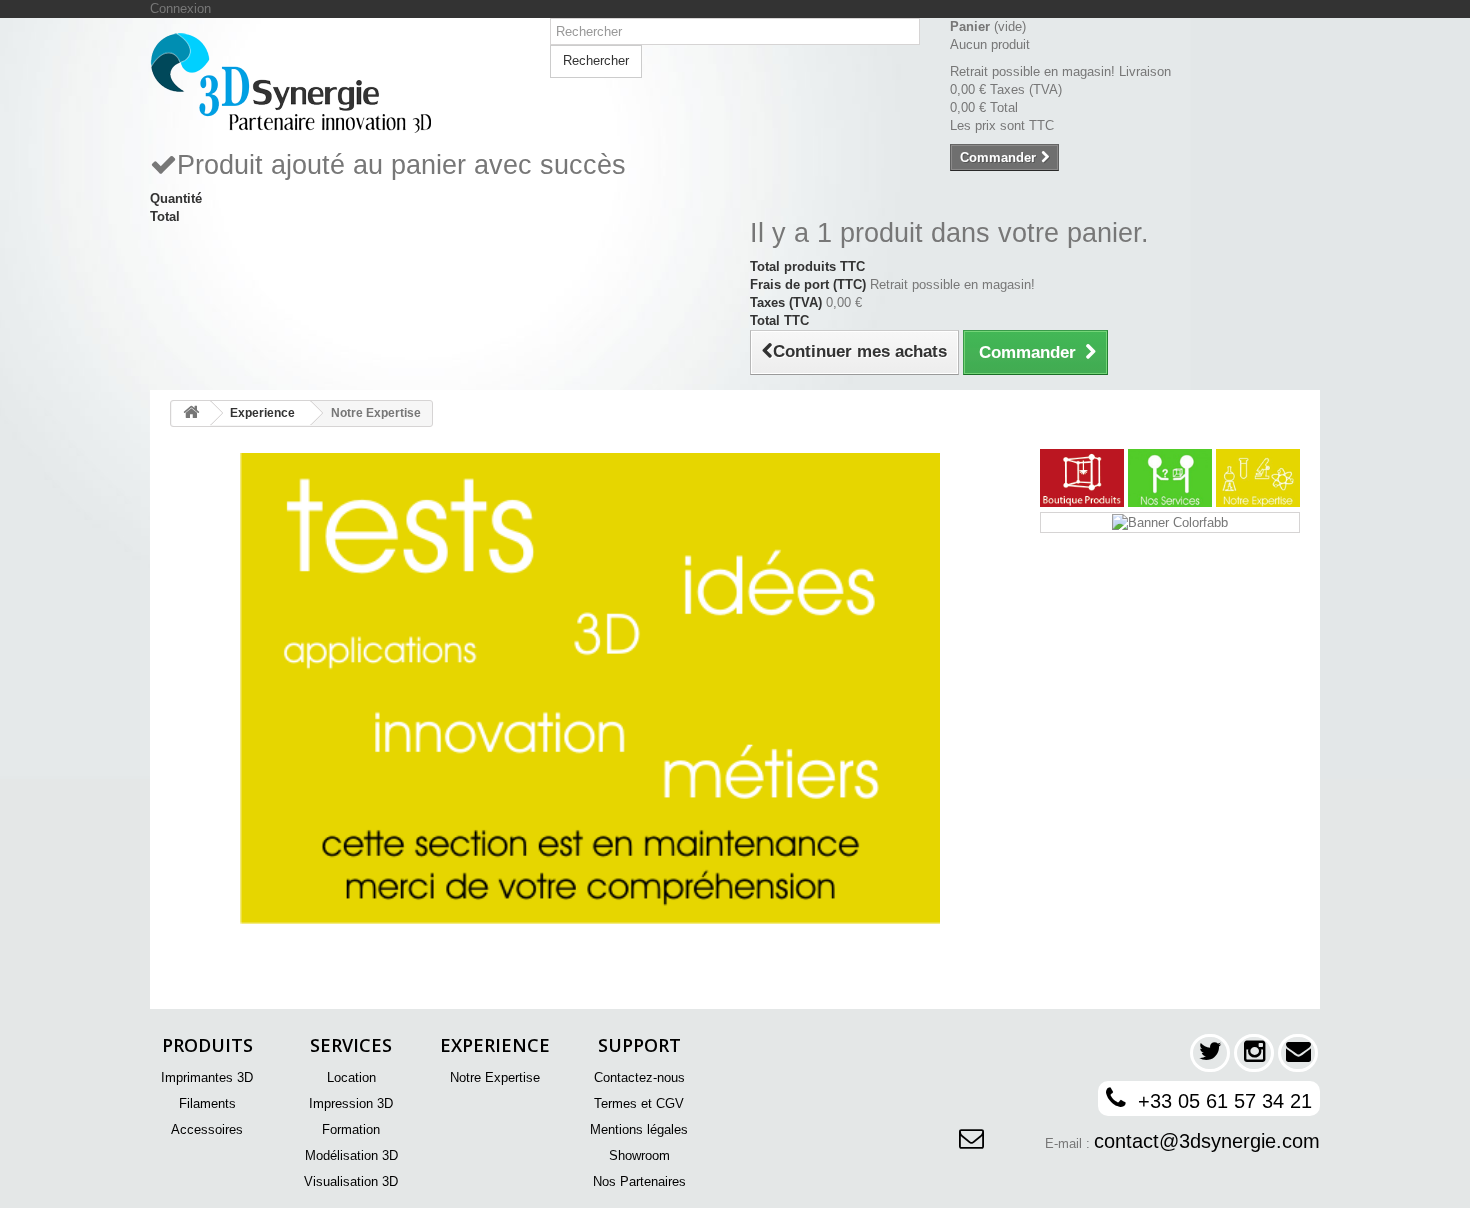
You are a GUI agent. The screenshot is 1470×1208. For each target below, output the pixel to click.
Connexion (180, 8)
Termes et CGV (639, 1103)
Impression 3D (351, 1103)
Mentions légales (639, 1129)
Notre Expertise (495, 1077)
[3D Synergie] (335, 83)
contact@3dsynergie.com (1207, 1141)
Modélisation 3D (351, 1155)
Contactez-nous (639, 1077)
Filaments (207, 1103)
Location (351, 1077)
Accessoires (207, 1129)
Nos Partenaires (639, 1181)
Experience (262, 413)
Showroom (639, 1155)
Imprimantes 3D (207, 1077)
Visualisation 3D (351, 1181)
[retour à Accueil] (191, 413)
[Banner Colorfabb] (1170, 521)
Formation (351, 1129)
